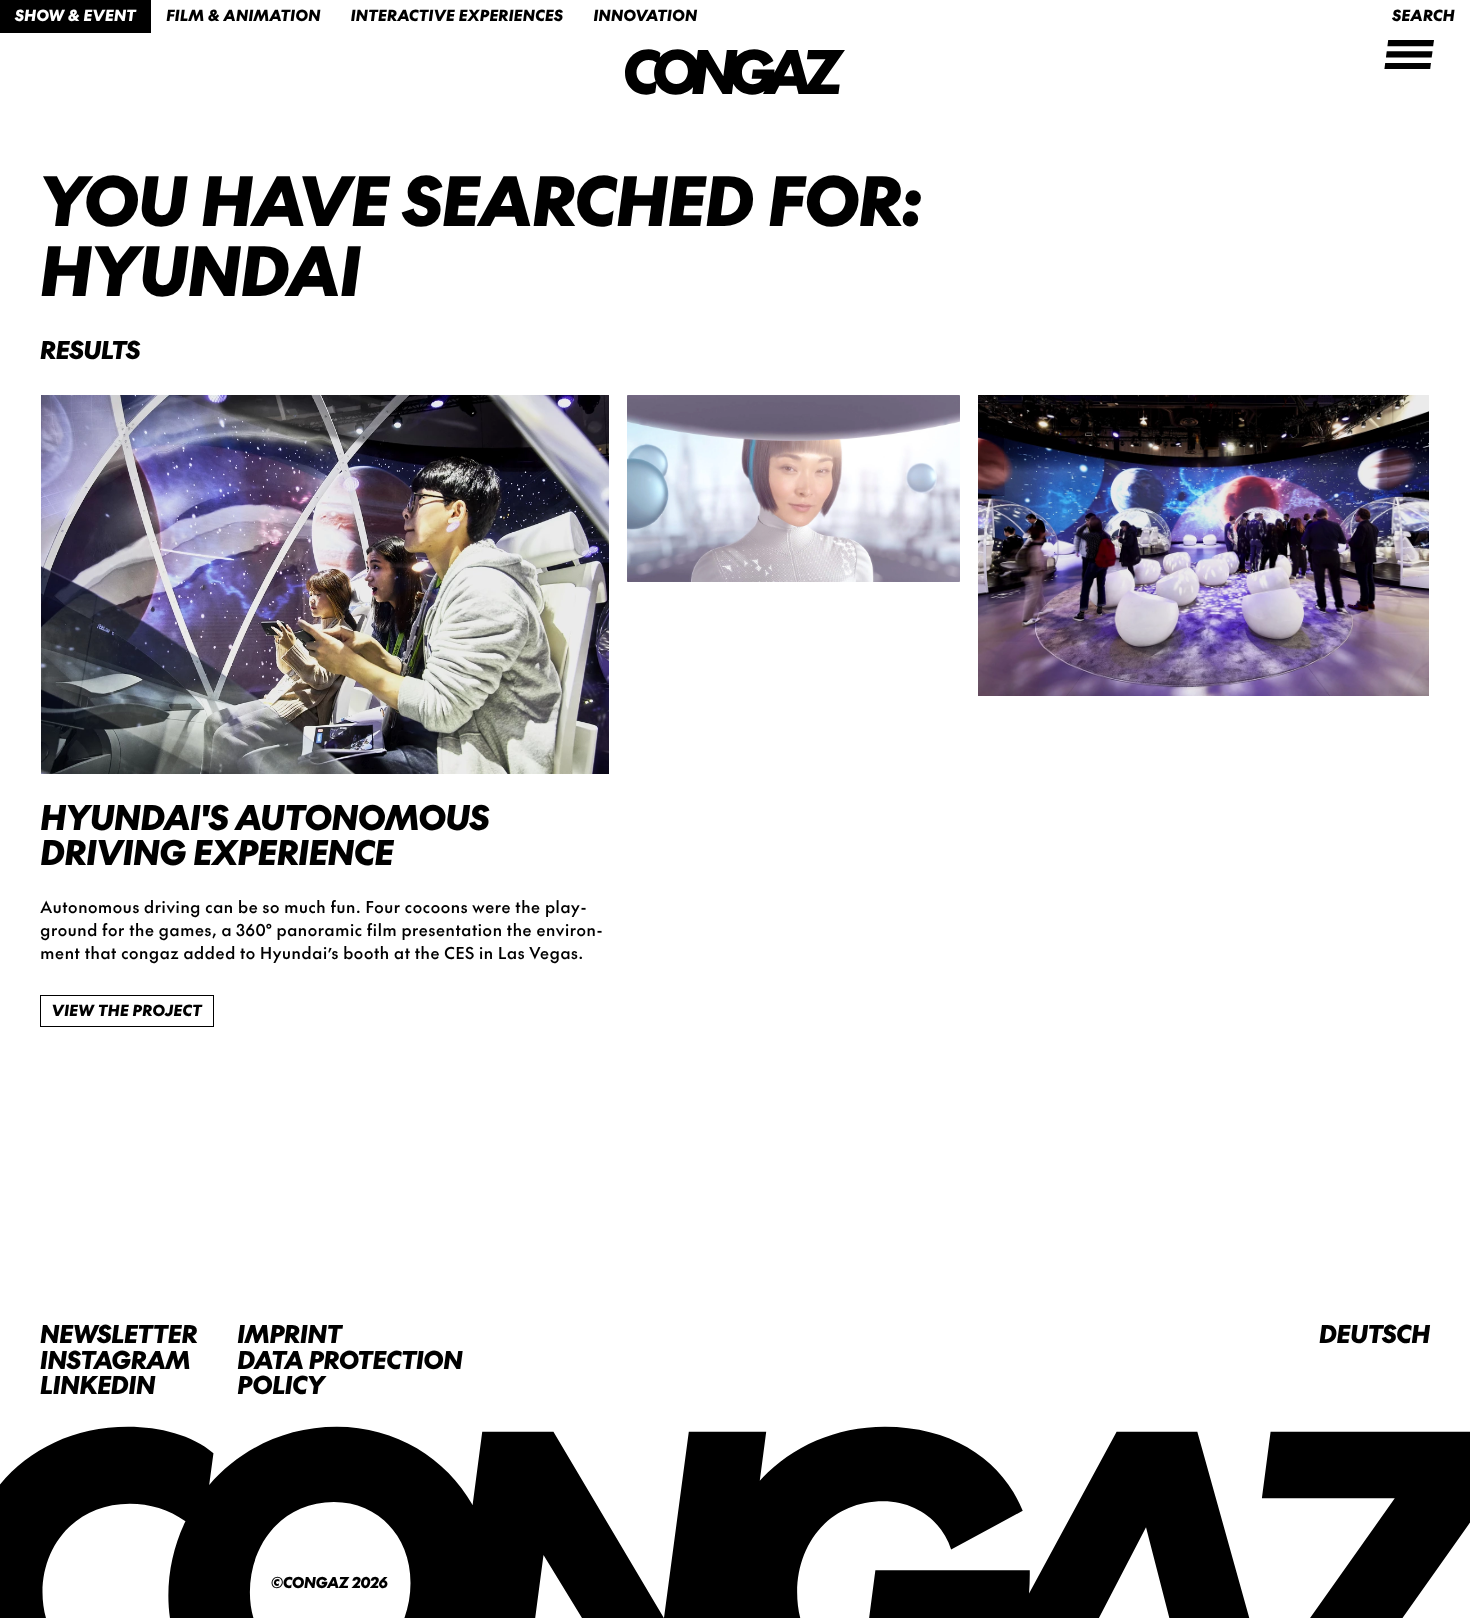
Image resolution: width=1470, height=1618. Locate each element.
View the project (127, 1010)
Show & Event (75, 15)
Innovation (645, 15)
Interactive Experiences (457, 15)
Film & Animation (243, 15)
